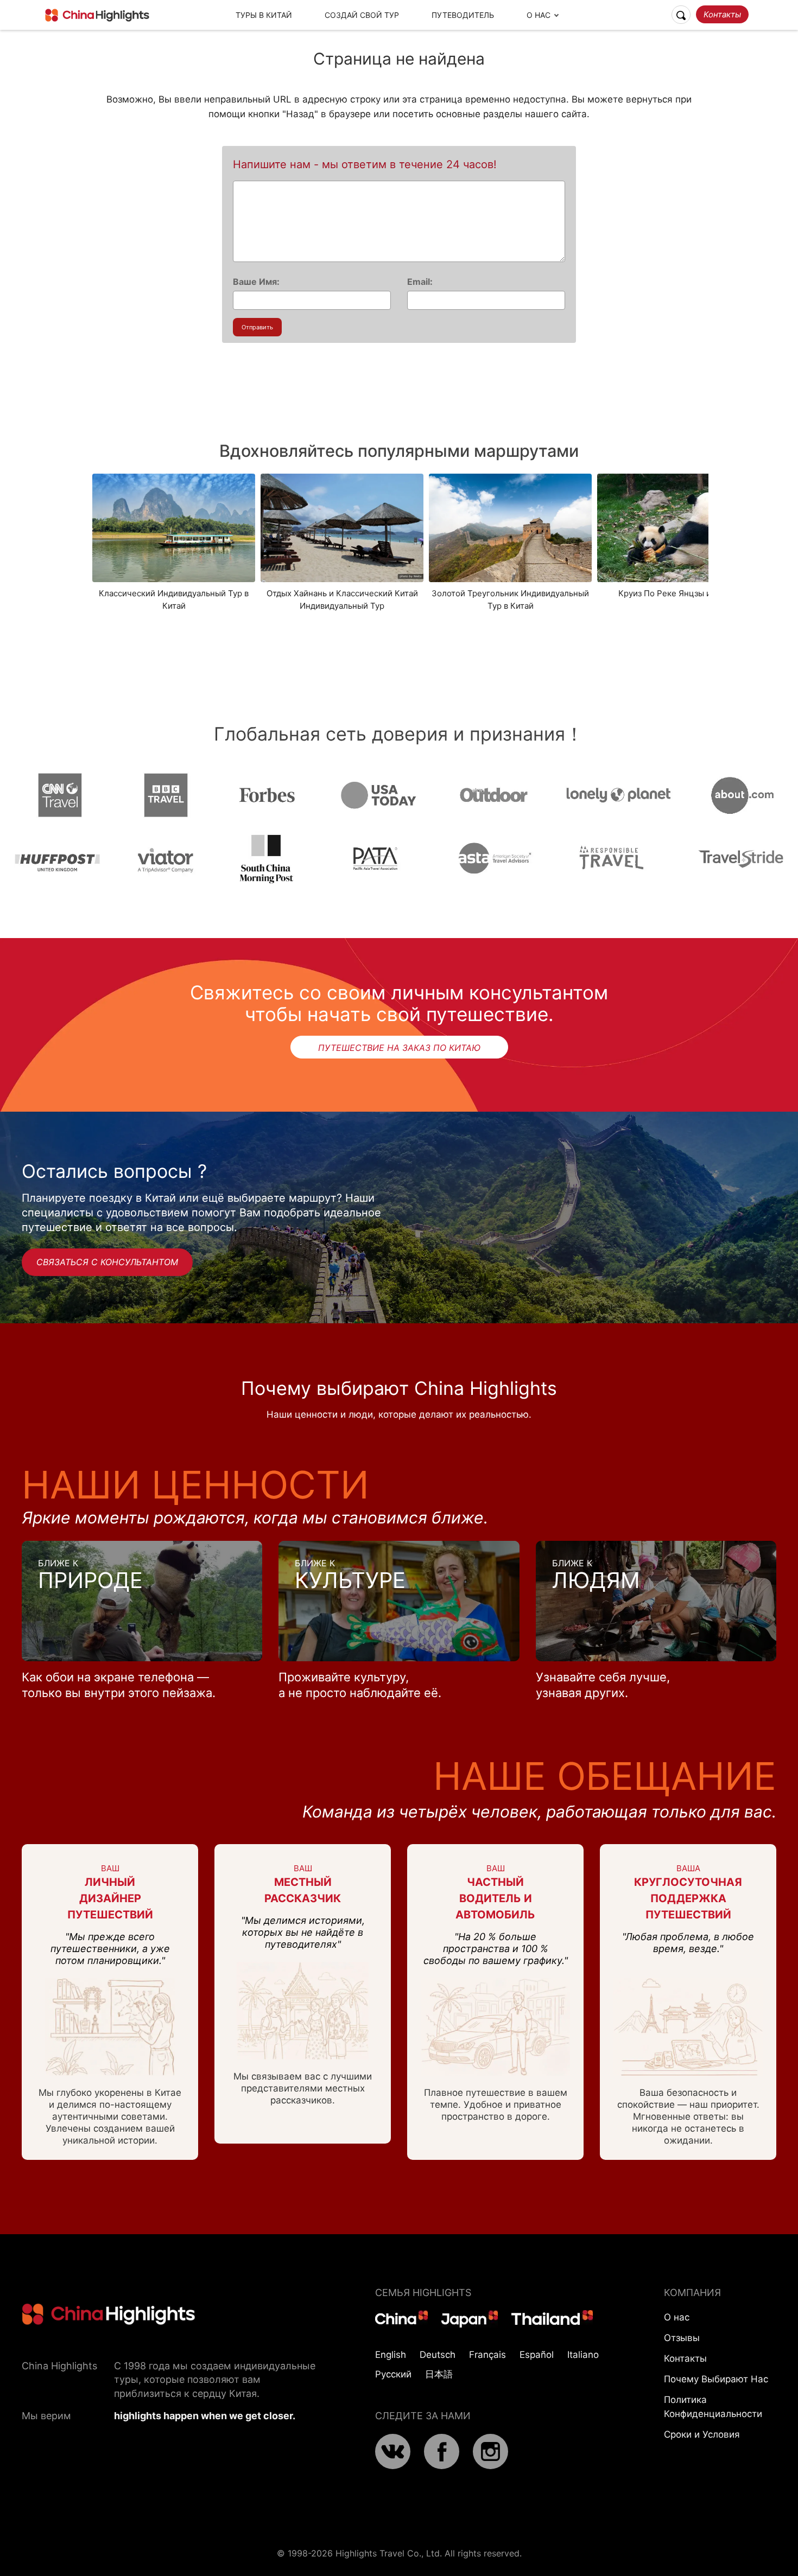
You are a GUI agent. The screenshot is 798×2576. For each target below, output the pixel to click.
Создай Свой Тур (362, 15)
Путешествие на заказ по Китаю (399, 1048)
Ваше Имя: (256, 282)
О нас (677, 2317)
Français (487, 2355)
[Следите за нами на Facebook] (442, 2466)
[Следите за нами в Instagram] (490, 2466)
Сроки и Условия (702, 2434)
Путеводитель (463, 15)
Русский (393, 2374)
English (391, 2355)
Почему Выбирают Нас (716, 2379)
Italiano (583, 2355)
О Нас (539, 15)
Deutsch (438, 2355)
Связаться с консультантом (107, 1262)
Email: (420, 282)
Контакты (722, 14)
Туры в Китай (264, 15)
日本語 (439, 2374)
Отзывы (682, 2338)
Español (537, 2355)
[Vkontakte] (393, 2466)
